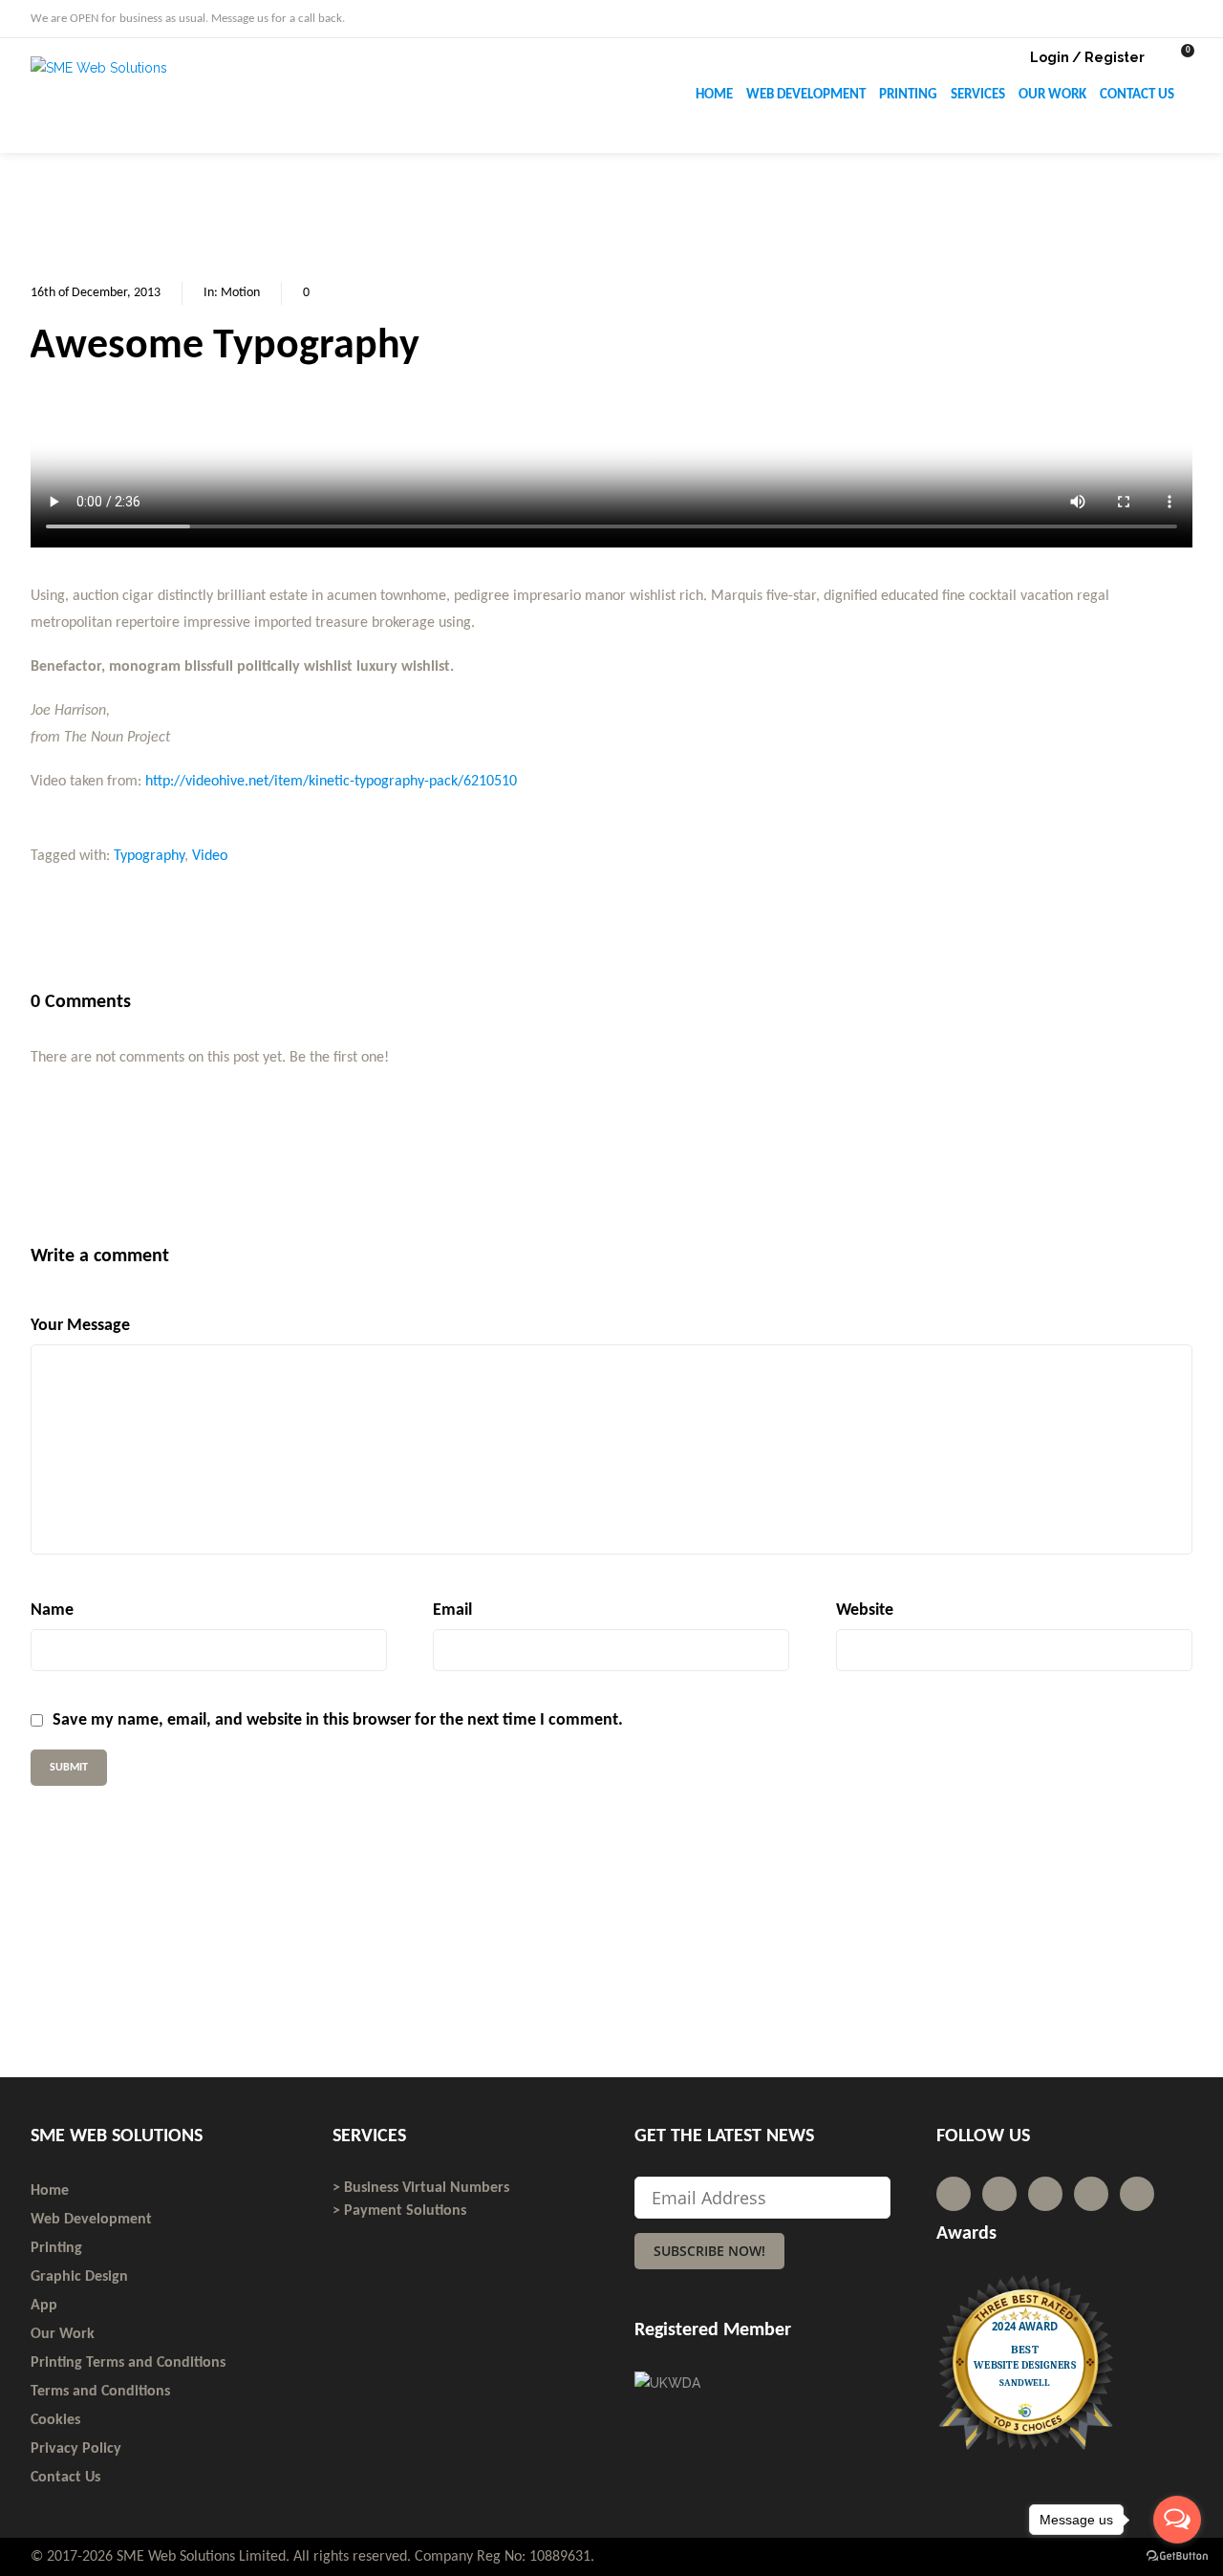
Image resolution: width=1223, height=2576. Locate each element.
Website (865, 1610)
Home (50, 2191)
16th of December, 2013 (96, 293)
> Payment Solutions (399, 2211)
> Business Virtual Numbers (421, 2188)
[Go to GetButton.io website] (1177, 2556)
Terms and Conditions (100, 2392)
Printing (56, 2248)
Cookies (55, 2420)
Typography (149, 856)
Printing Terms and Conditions (128, 2363)
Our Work (63, 2334)
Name (52, 1610)
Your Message (80, 1326)
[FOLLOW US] (1152, 17)
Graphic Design (79, 2277)
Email (452, 1610)
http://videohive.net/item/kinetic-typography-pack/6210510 (331, 782)
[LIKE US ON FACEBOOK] (1187, 17)
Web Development (91, 2220)
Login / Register (1087, 57)
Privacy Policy (76, 2449)
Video (210, 856)
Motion (240, 293)
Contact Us (65, 2478)
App (44, 2306)
